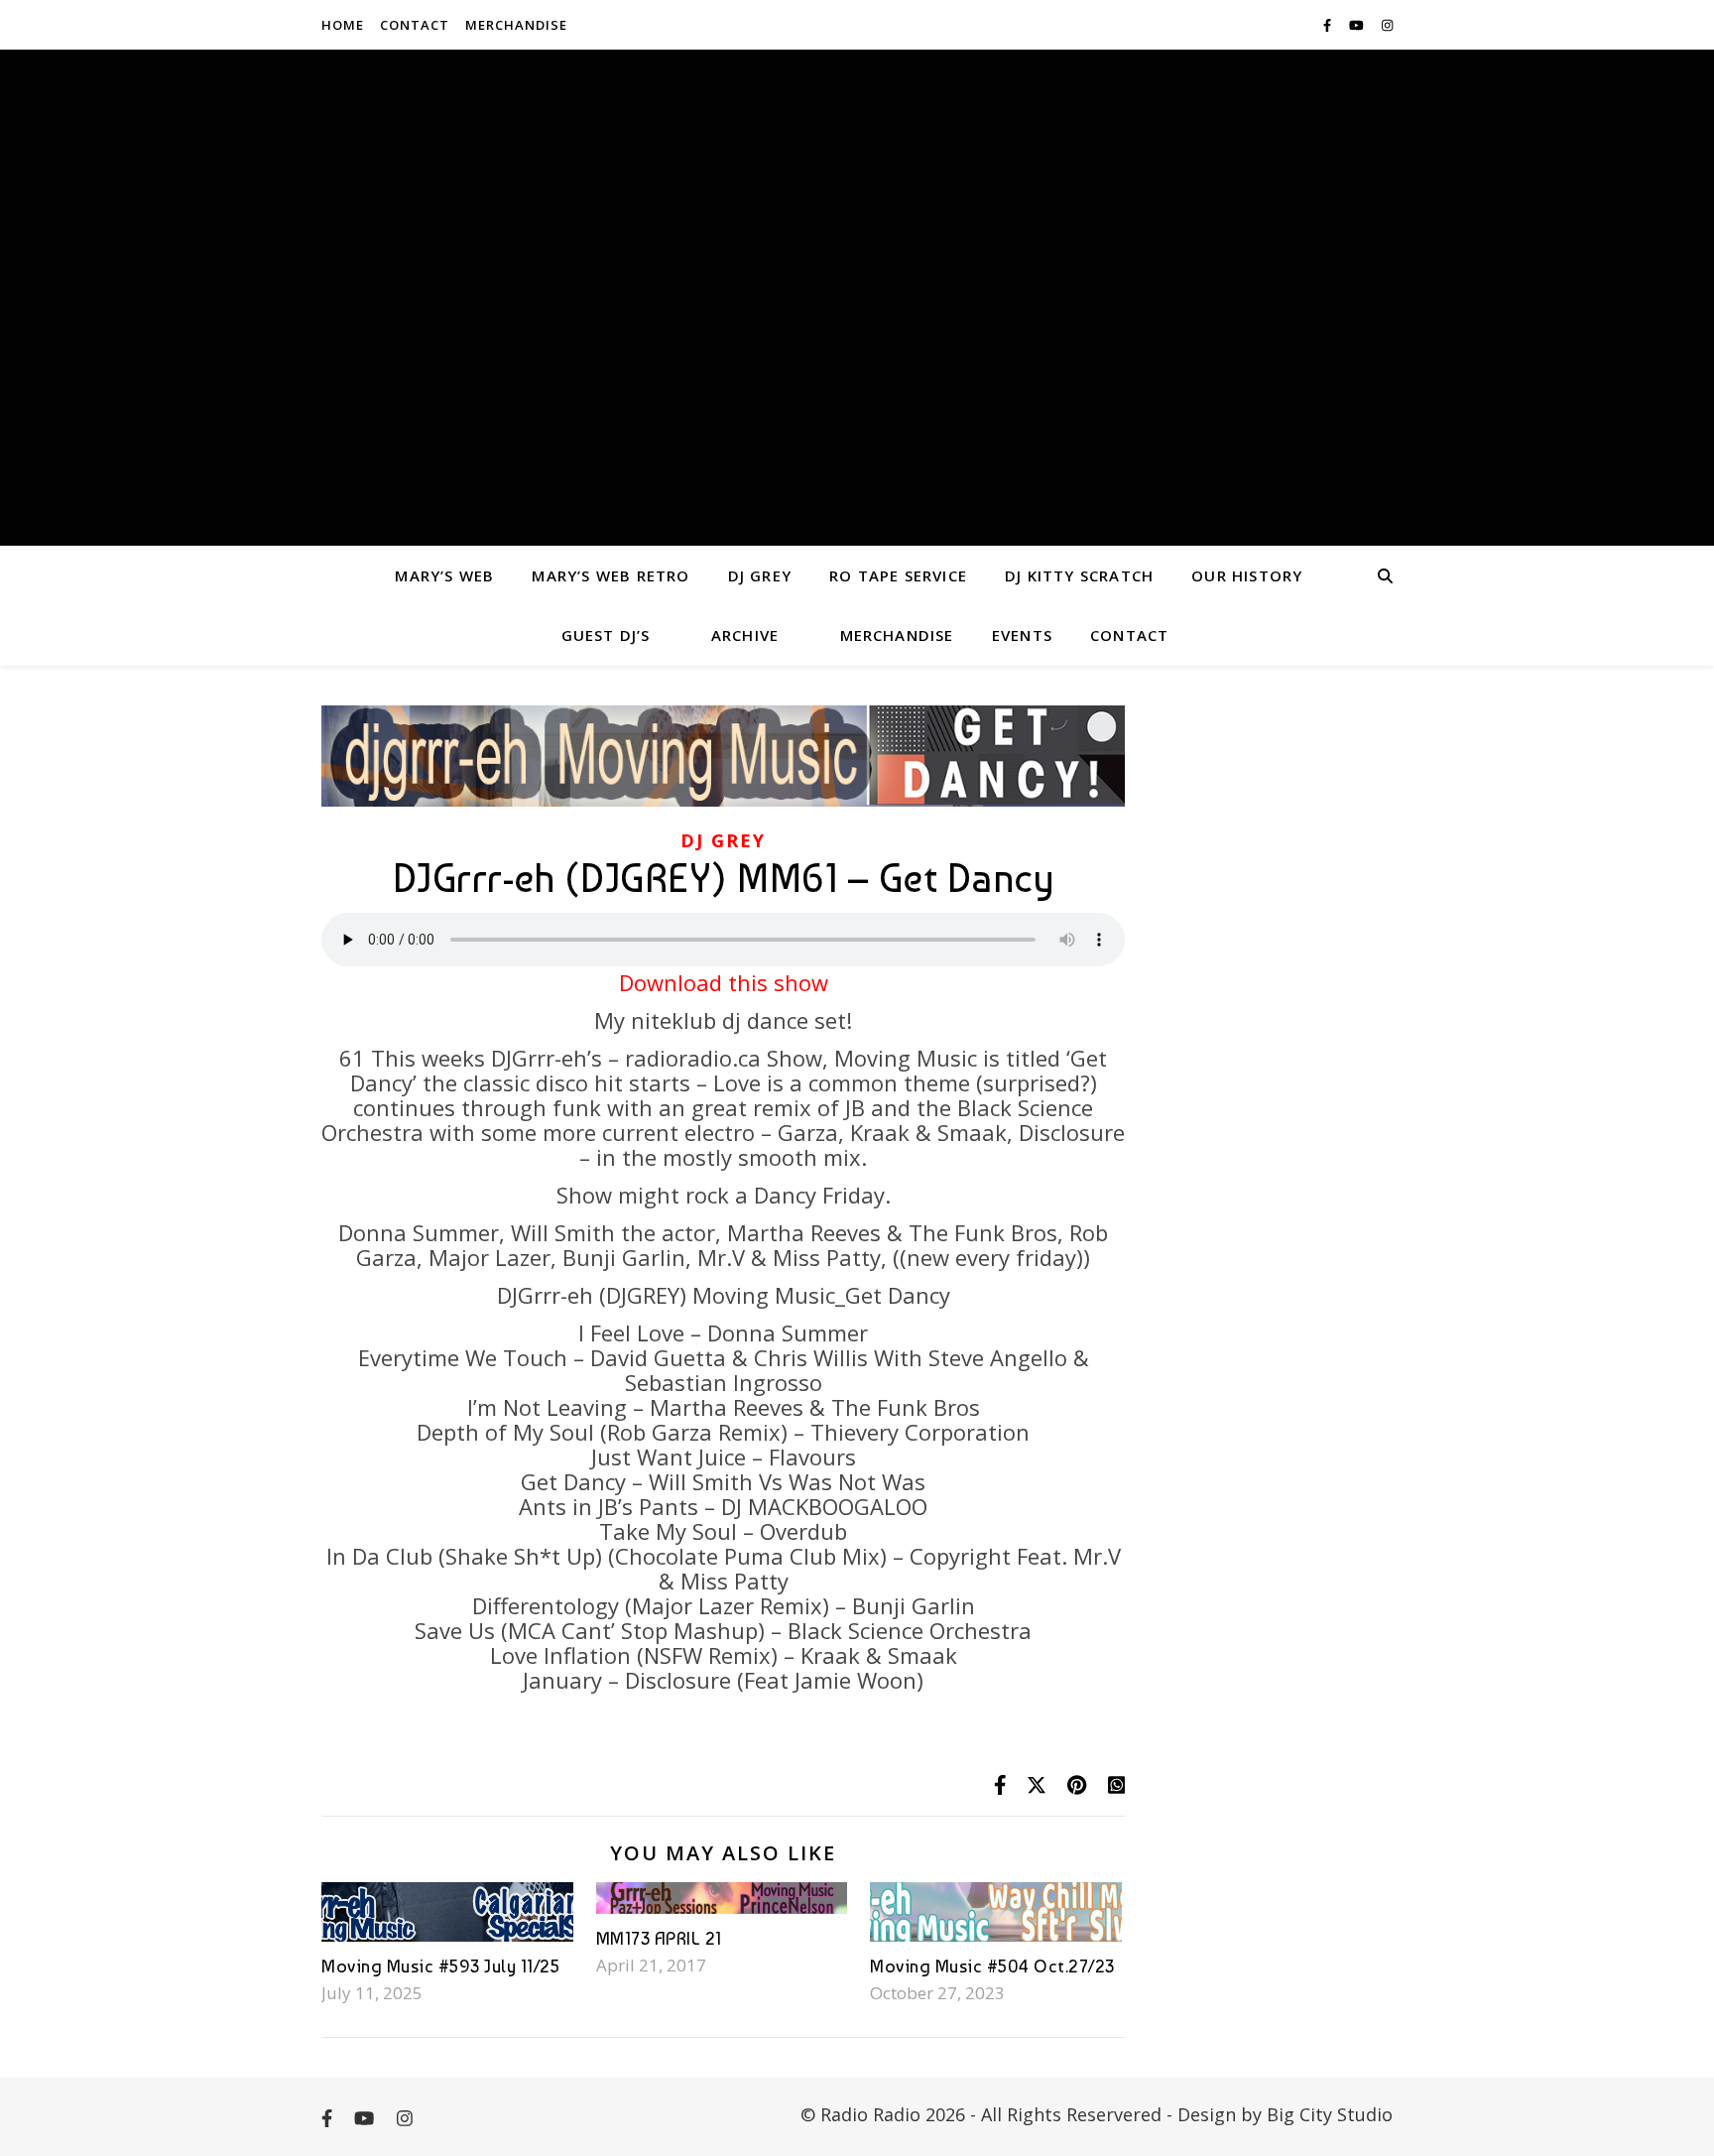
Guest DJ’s (606, 635)
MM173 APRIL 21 (659, 1938)
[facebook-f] (1329, 25)
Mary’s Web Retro (611, 575)
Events (1022, 635)
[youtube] (1358, 25)
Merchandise (516, 25)
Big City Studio (1330, 2114)
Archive (745, 635)
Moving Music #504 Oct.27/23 (992, 1966)
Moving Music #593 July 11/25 (440, 1966)
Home (343, 25)
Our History (1247, 575)
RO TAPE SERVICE (898, 575)
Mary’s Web (444, 575)
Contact (415, 25)
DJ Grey (760, 575)
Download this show (724, 982)
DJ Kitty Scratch (1079, 575)
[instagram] (1387, 25)
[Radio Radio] (857, 298)
